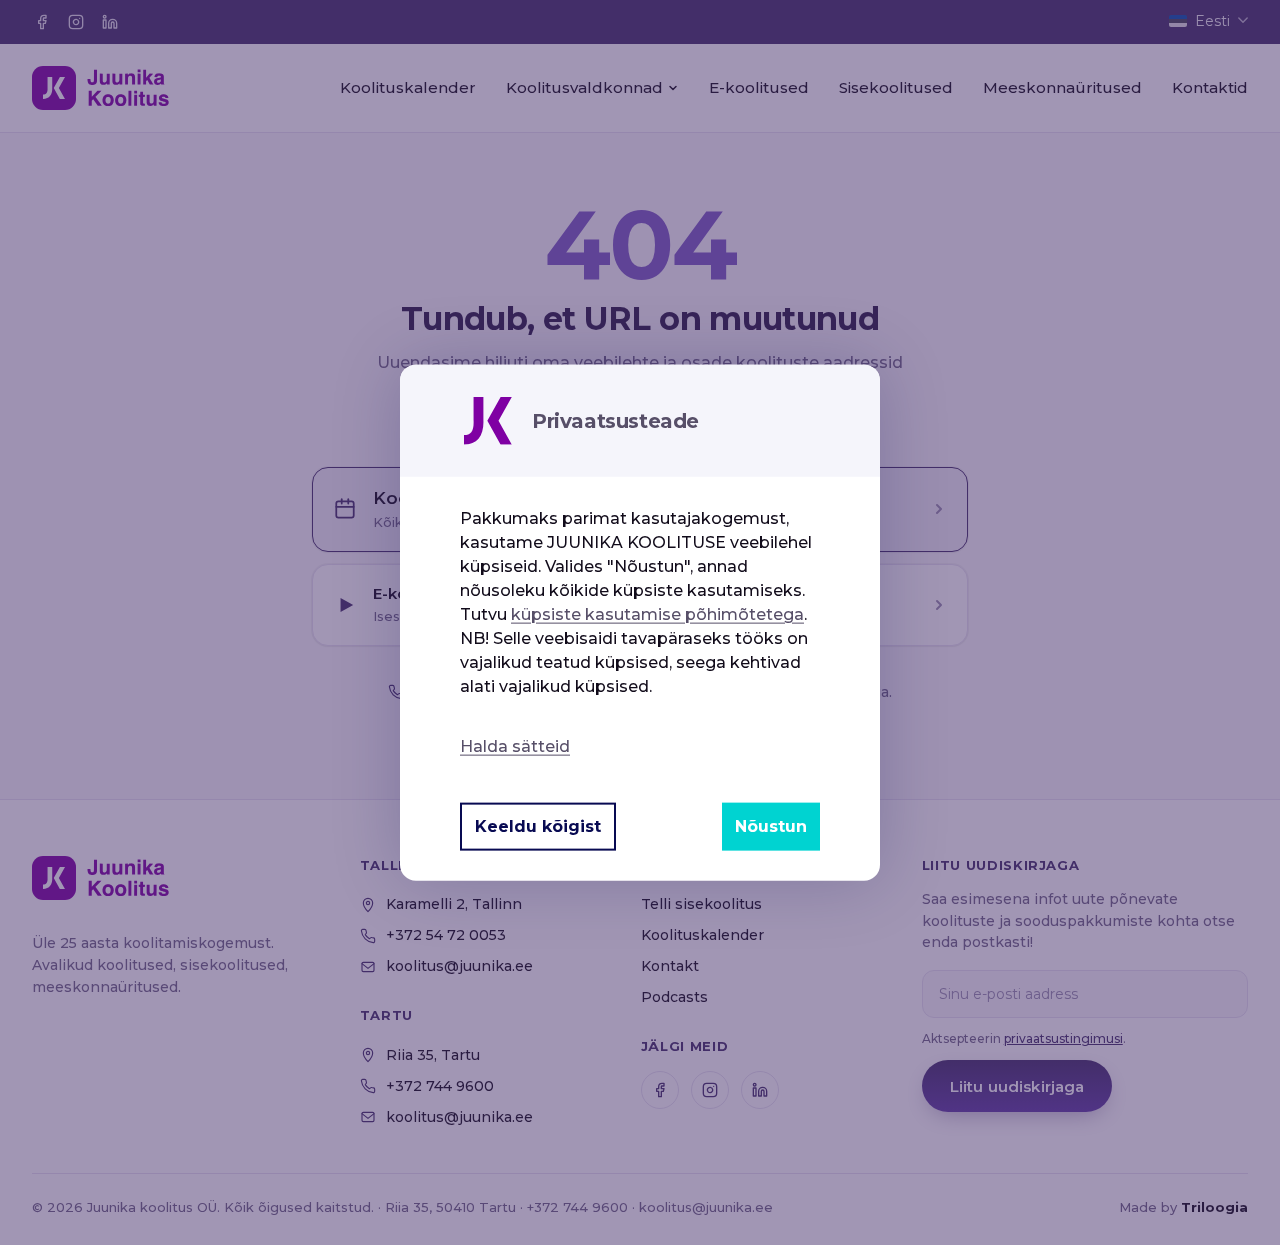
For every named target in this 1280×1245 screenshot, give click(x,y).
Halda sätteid (515, 746)
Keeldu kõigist (538, 826)
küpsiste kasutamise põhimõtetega (657, 613)
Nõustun (771, 826)
